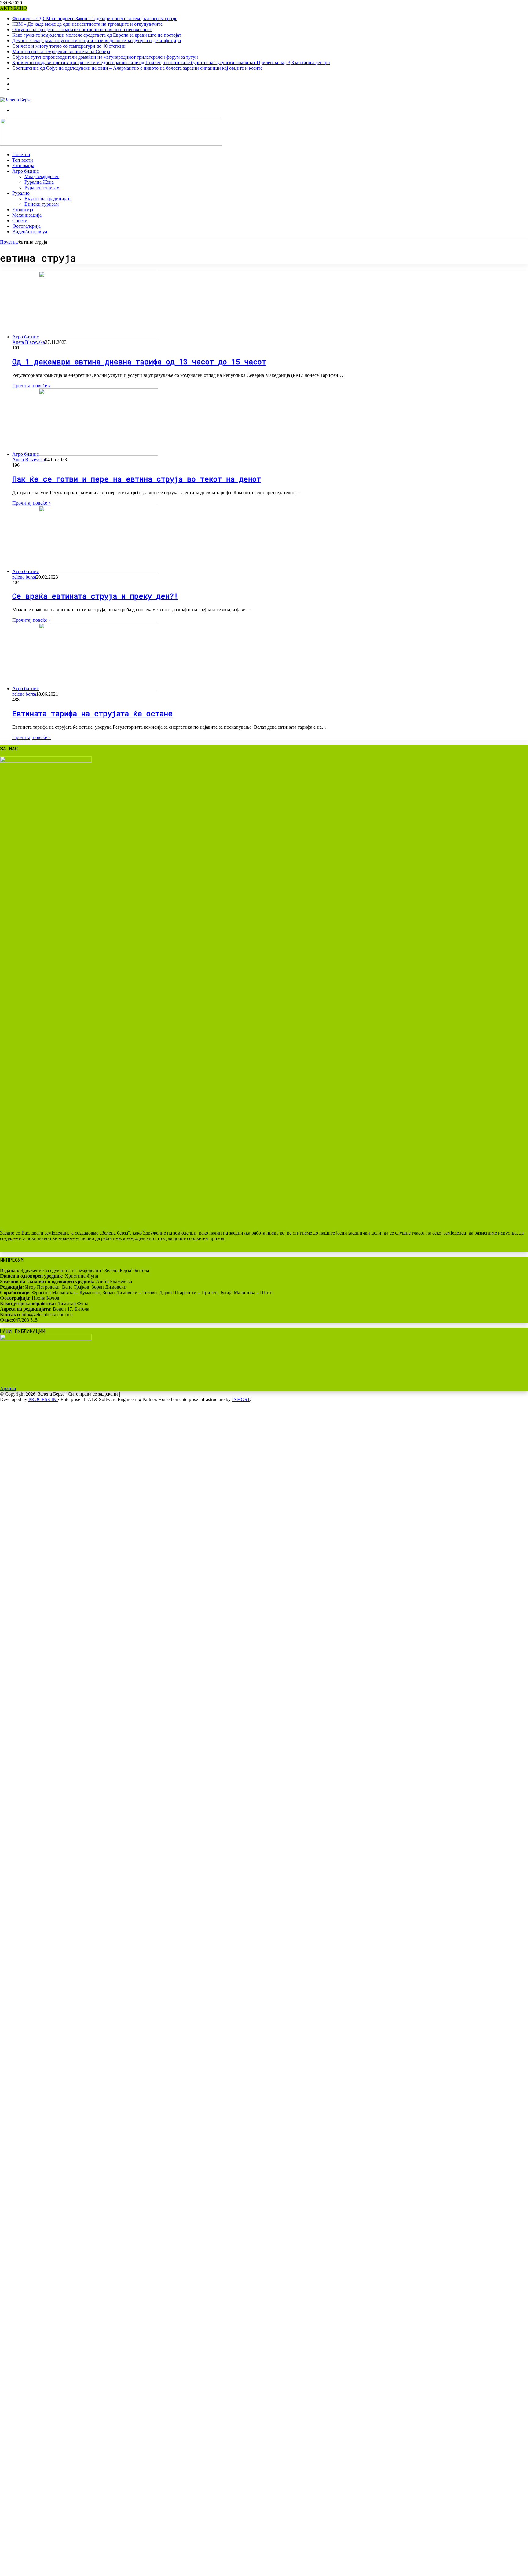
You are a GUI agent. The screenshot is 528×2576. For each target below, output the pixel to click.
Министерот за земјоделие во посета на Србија (61, 52)
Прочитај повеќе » (31, 386)
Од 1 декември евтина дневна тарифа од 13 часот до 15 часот (139, 362)
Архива (8, 1388)
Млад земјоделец (42, 177)
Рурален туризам (42, 188)
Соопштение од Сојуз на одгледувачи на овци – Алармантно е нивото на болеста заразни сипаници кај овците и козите (137, 68)
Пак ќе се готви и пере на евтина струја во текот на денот (137, 479)
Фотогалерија (26, 226)
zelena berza (24, 577)
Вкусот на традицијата (48, 199)
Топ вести (23, 160)
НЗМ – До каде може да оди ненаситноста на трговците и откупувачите (87, 24)
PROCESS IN (43, 1399)
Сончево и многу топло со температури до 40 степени (69, 46)
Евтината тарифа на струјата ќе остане (92, 713)
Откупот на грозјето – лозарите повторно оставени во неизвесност (82, 29)
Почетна (21, 155)
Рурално (21, 193)
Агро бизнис (26, 171)
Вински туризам (42, 204)
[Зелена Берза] (16, 100)
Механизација (27, 215)
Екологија (23, 210)
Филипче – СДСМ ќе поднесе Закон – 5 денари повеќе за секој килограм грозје (95, 18)
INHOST (241, 1399)
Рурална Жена (39, 182)
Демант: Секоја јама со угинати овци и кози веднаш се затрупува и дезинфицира (97, 40)
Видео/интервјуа (30, 232)
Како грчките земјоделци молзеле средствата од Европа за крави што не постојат (97, 35)
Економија (23, 166)
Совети (20, 221)
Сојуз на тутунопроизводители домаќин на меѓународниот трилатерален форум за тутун (105, 57)
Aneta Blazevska (29, 342)
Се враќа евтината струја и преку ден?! (95, 596)
